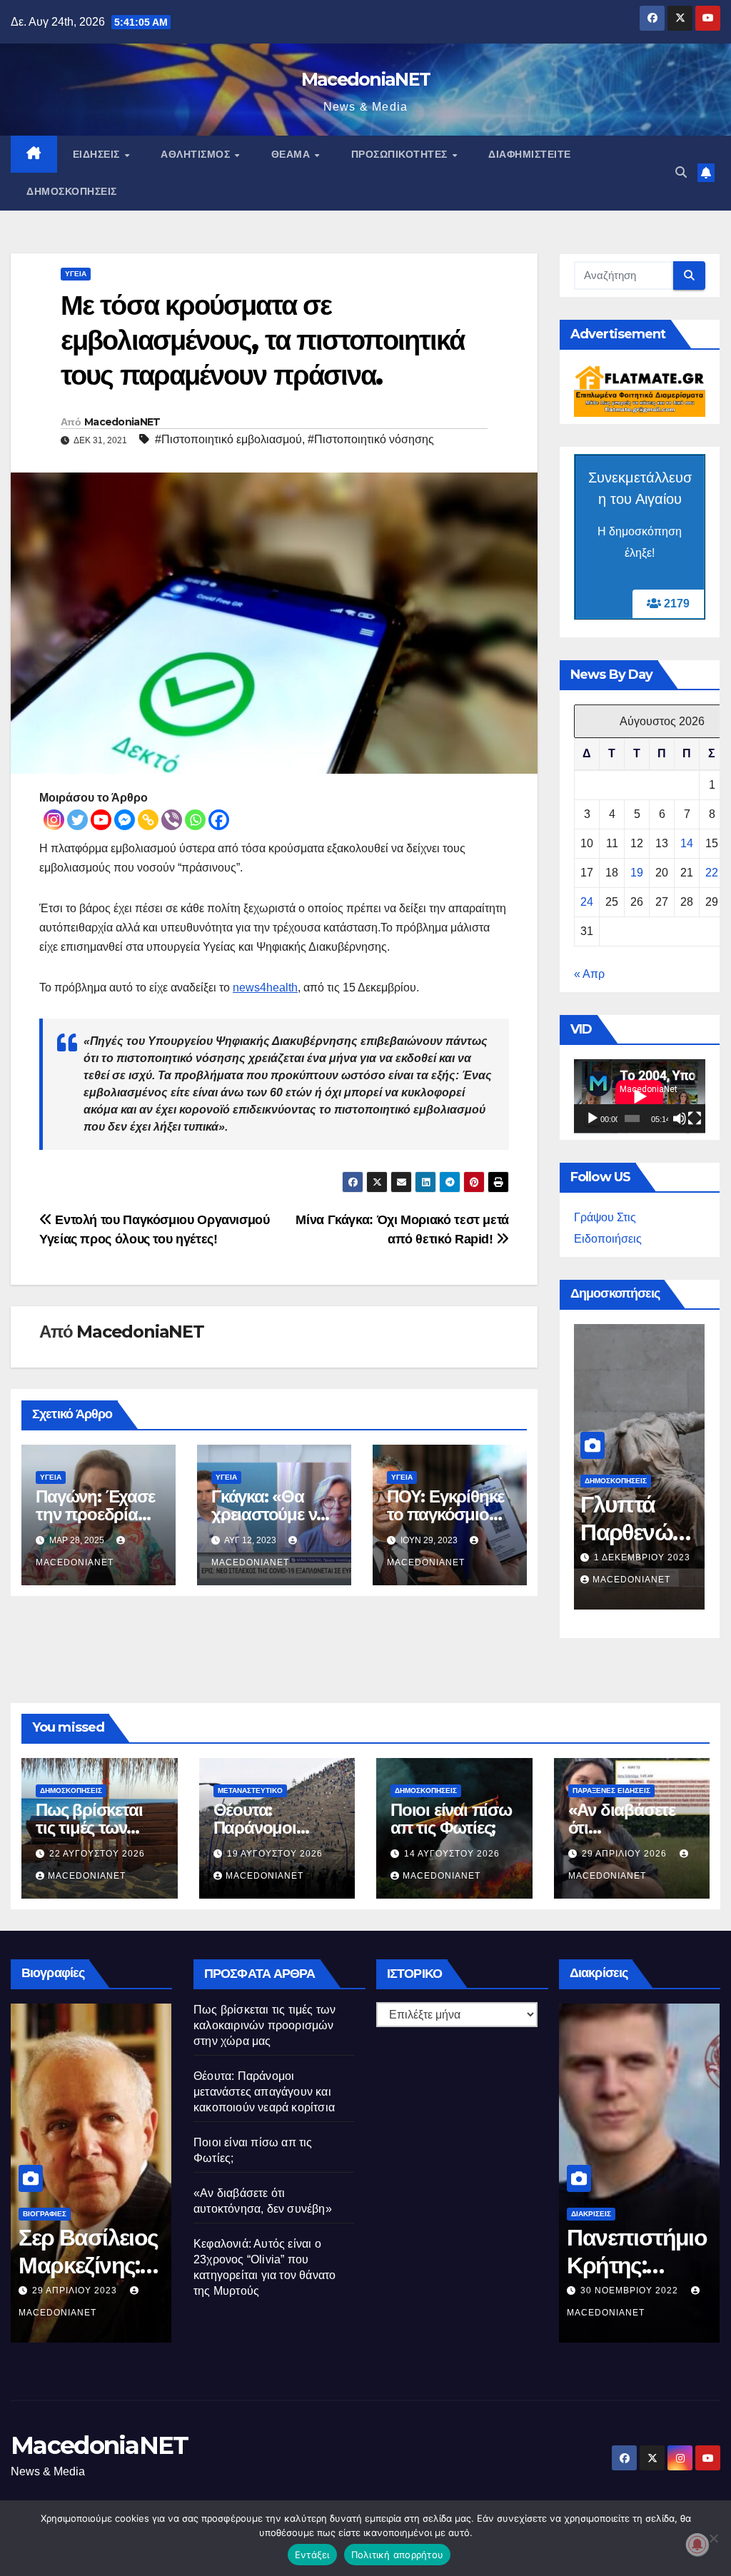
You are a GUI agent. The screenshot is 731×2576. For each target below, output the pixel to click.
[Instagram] (54, 820)
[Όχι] (713, 2538)
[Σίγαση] (680, 1118)
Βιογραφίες (42, 2214)
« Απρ (589, 974)
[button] (681, 172)
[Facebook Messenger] (125, 820)
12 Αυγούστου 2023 (79, 2290)
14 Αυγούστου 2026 (452, 1854)
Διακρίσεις (589, 2214)
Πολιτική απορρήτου (398, 2555)
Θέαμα (292, 154)
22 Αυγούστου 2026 (640, 1557)
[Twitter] (77, 820)
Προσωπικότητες (401, 154)
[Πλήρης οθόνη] (695, 1118)
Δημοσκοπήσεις (72, 191)
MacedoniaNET (366, 79)
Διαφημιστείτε (530, 154)
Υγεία (76, 274)
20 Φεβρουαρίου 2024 (633, 2290)
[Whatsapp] (195, 820)
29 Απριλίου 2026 (626, 1854)
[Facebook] (219, 820)
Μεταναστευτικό (250, 1790)
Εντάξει (312, 2555)
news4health (265, 988)
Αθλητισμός (197, 154)
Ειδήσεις (98, 154)
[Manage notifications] (697, 2545)
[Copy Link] (148, 820)
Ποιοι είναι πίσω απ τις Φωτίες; (451, 1819)
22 (712, 873)
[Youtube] (101, 820)
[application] (640, 1096)
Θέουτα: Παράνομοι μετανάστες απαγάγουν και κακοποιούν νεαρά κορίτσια (264, 2092)
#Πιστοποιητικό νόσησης (371, 439)
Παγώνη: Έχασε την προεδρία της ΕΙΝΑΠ (95, 1514)
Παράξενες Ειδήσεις (611, 1790)
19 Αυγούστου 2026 (275, 1854)
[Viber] (172, 820)
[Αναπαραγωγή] (593, 1118)
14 (687, 843)
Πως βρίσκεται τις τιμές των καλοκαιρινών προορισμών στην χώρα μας (264, 2025)
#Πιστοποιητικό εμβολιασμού (228, 439)
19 (637, 873)
